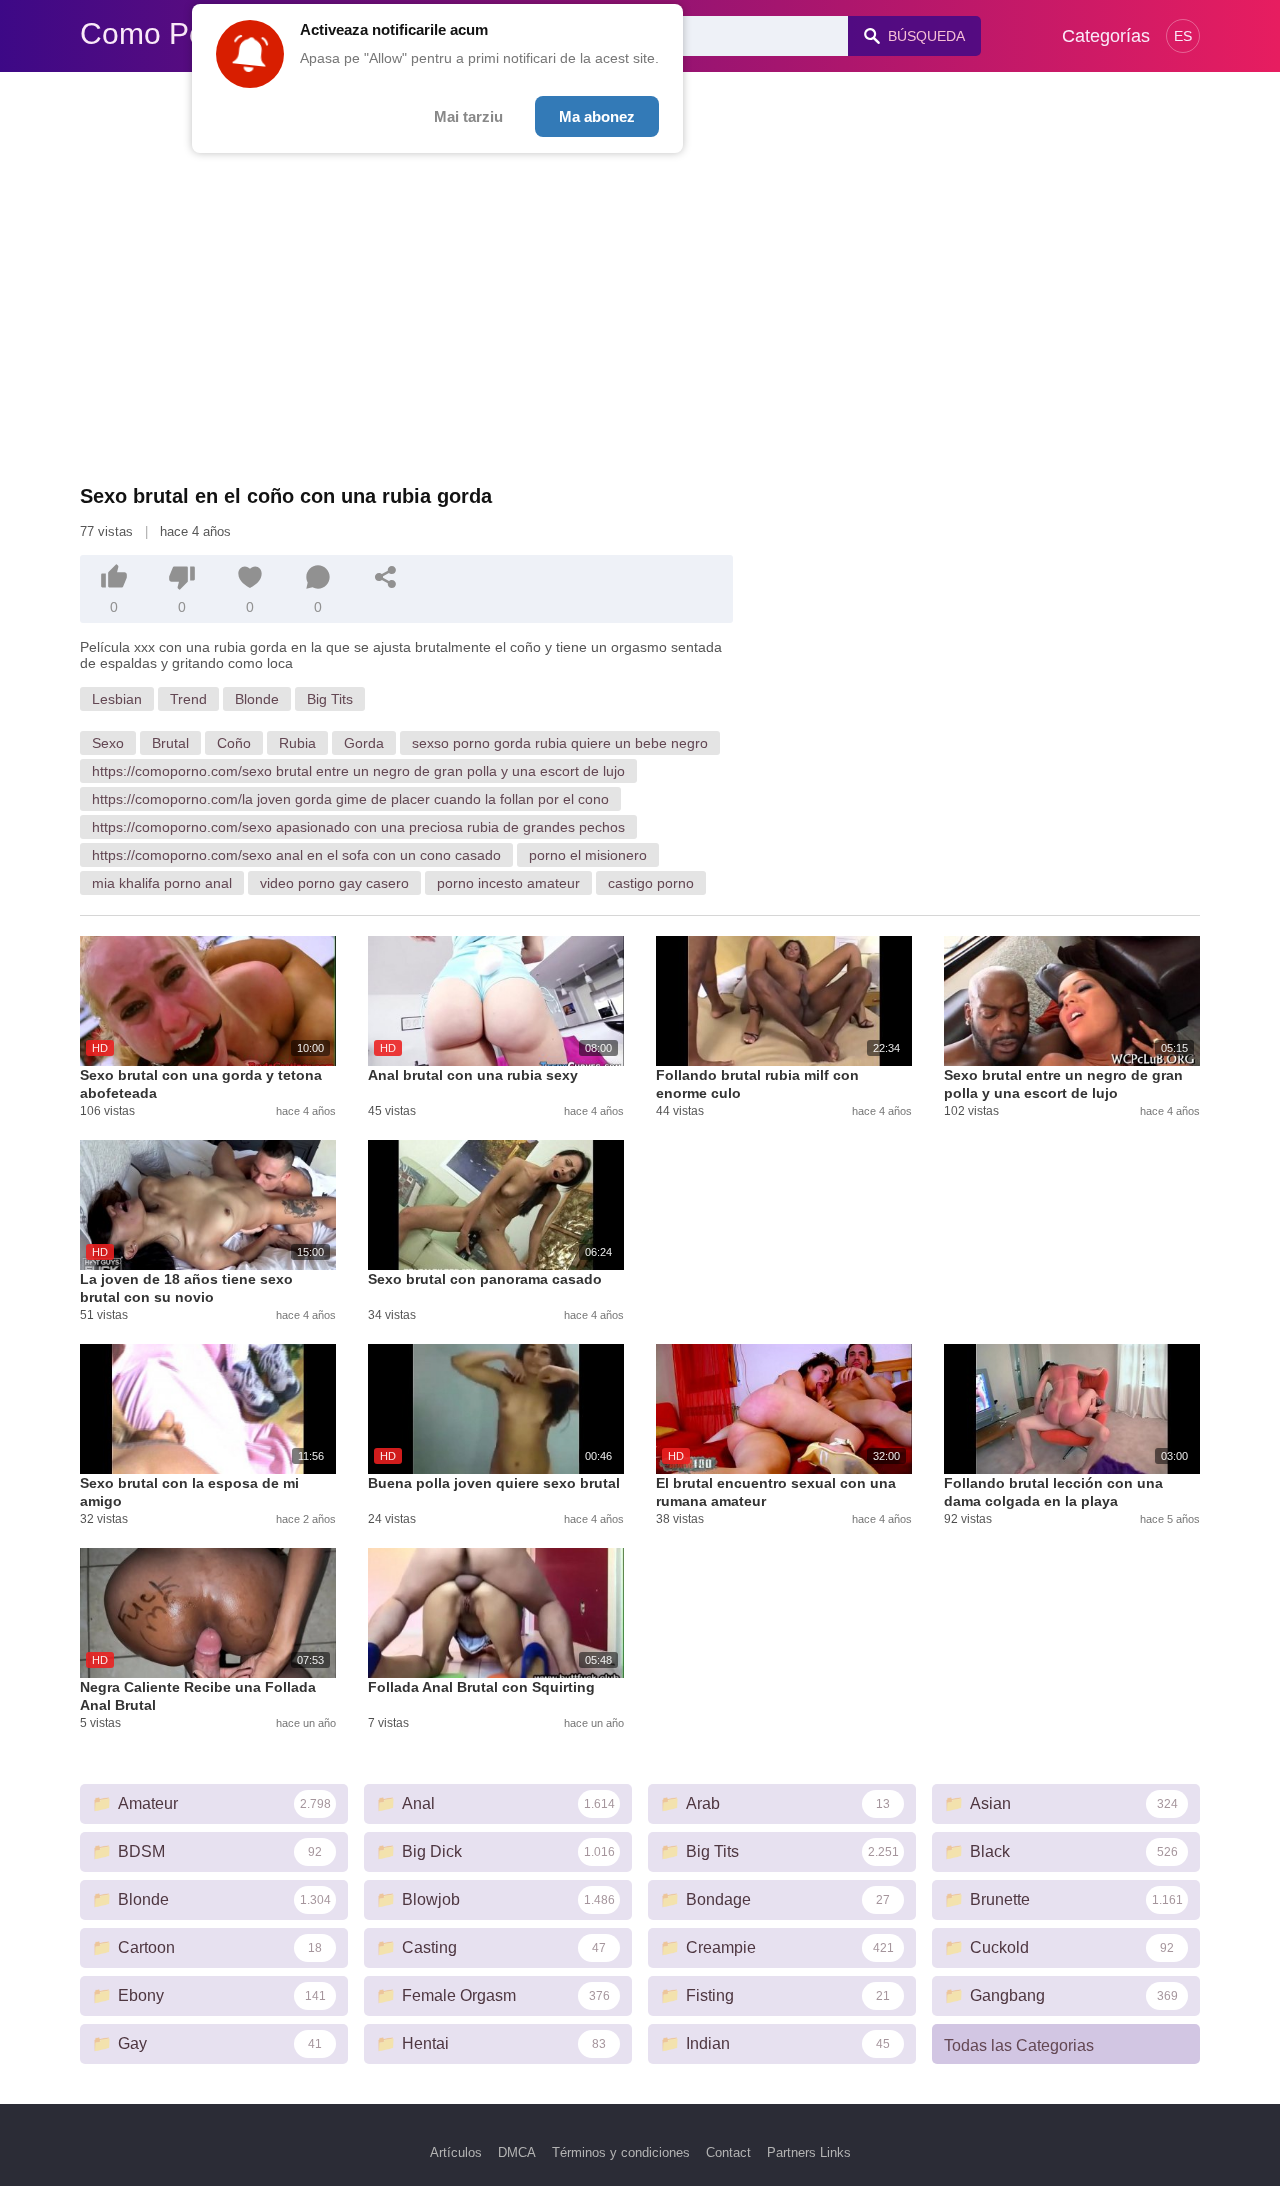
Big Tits (330, 699)
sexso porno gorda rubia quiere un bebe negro (560, 743)
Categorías (1106, 36)
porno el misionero (588, 855)
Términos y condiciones (621, 2152)
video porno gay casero (334, 883)
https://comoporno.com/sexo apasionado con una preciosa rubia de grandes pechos (358, 827)
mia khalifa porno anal (162, 883)
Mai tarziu (468, 116)
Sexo (108, 743)
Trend (188, 699)
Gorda (364, 743)
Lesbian (117, 699)
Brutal (170, 743)
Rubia (297, 743)
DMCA (517, 2152)
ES (1183, 36)
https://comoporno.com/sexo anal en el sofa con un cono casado (296, 855)
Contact (728, 2152)
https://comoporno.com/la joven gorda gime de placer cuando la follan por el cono (350, 799)
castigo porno (651, 883)
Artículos (456, 2152)
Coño (234, 743)
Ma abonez (597, 116)
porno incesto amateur (508, 883)
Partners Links (809, 2152)
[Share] (386, 577)
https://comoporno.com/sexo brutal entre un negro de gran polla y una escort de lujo (358, 771)
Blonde (257, 699)
